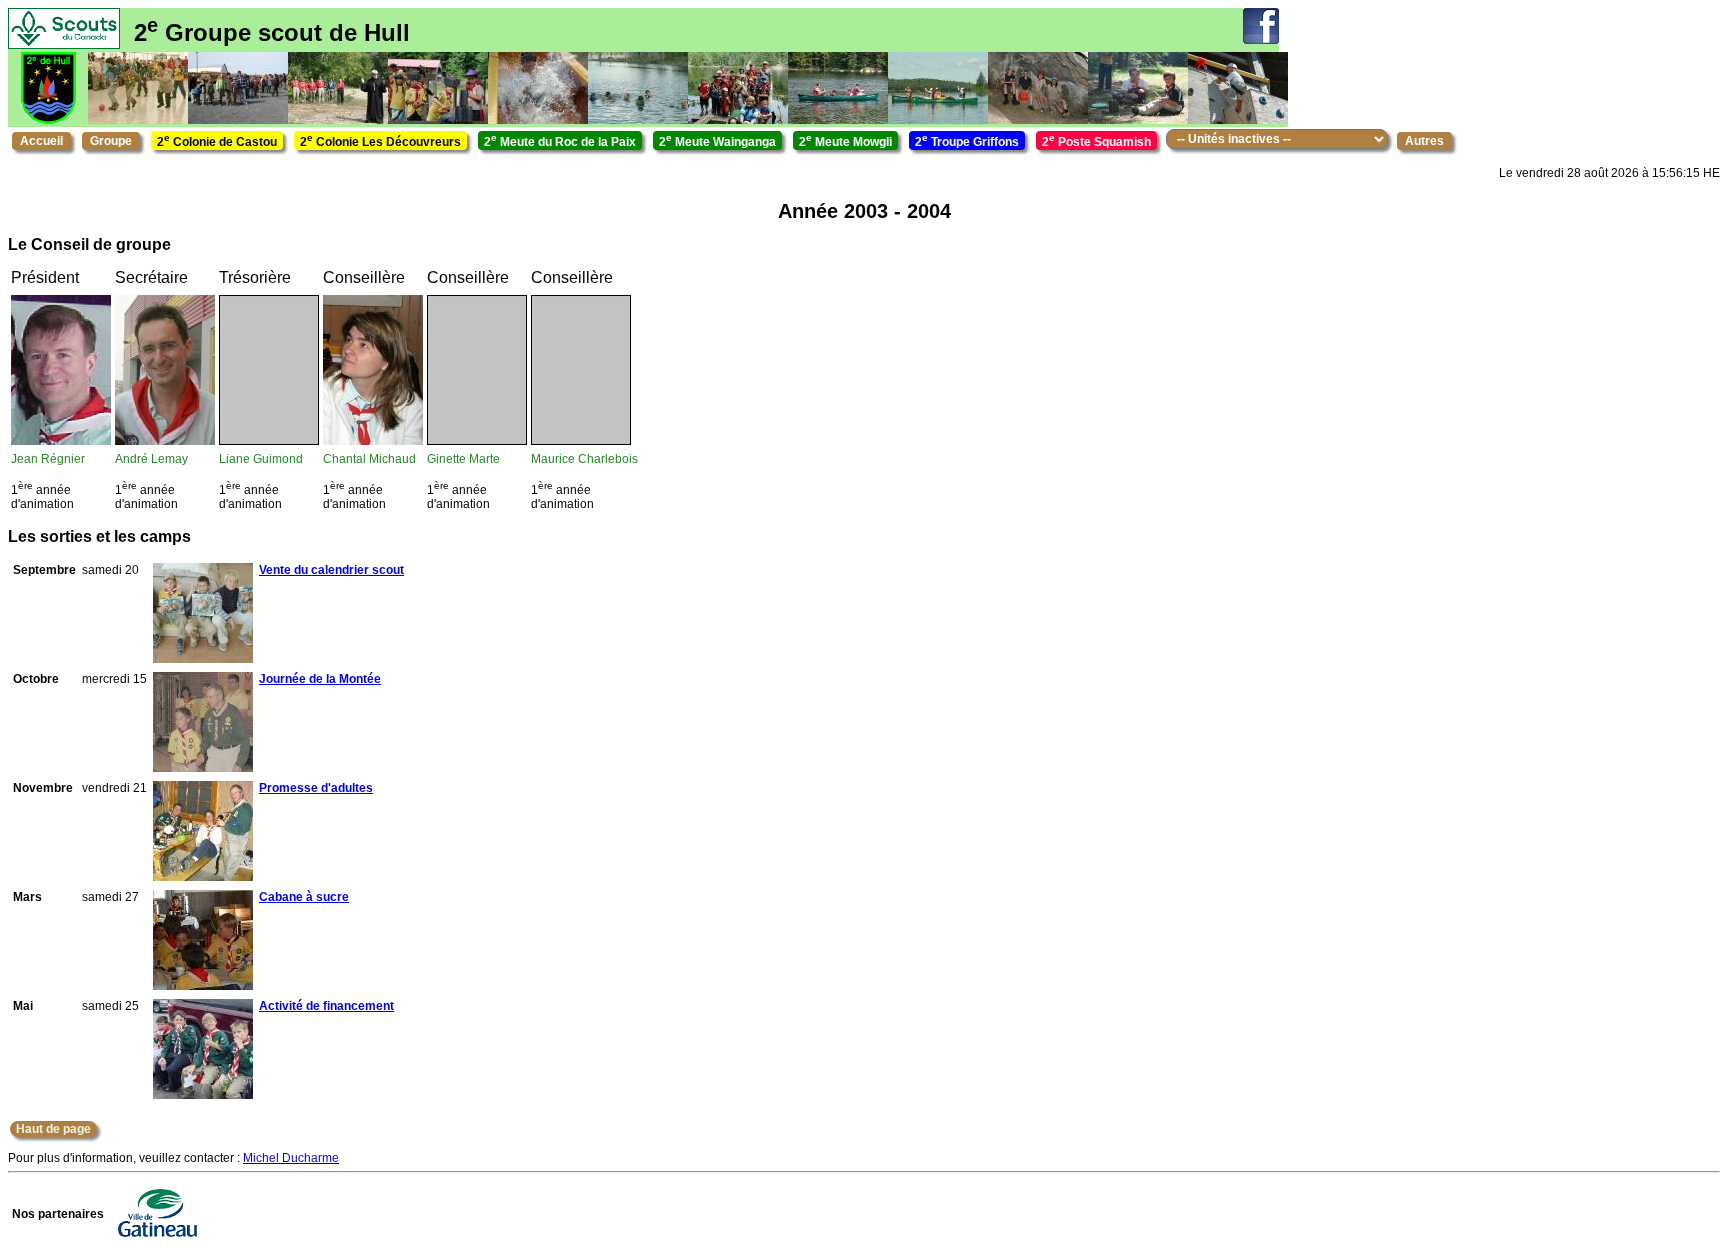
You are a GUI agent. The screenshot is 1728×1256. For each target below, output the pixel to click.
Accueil (41, 141)
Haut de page (53, 1129)
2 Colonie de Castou (217, 140)
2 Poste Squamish (1096, 140)
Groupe (111, 141)
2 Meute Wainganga (717, 140)
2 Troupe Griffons (967, 140)
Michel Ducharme (291, 1158)
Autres (1424, 141)
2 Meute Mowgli (845, 140)
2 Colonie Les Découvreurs (380, 140)
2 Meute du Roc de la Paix (560, 140)
